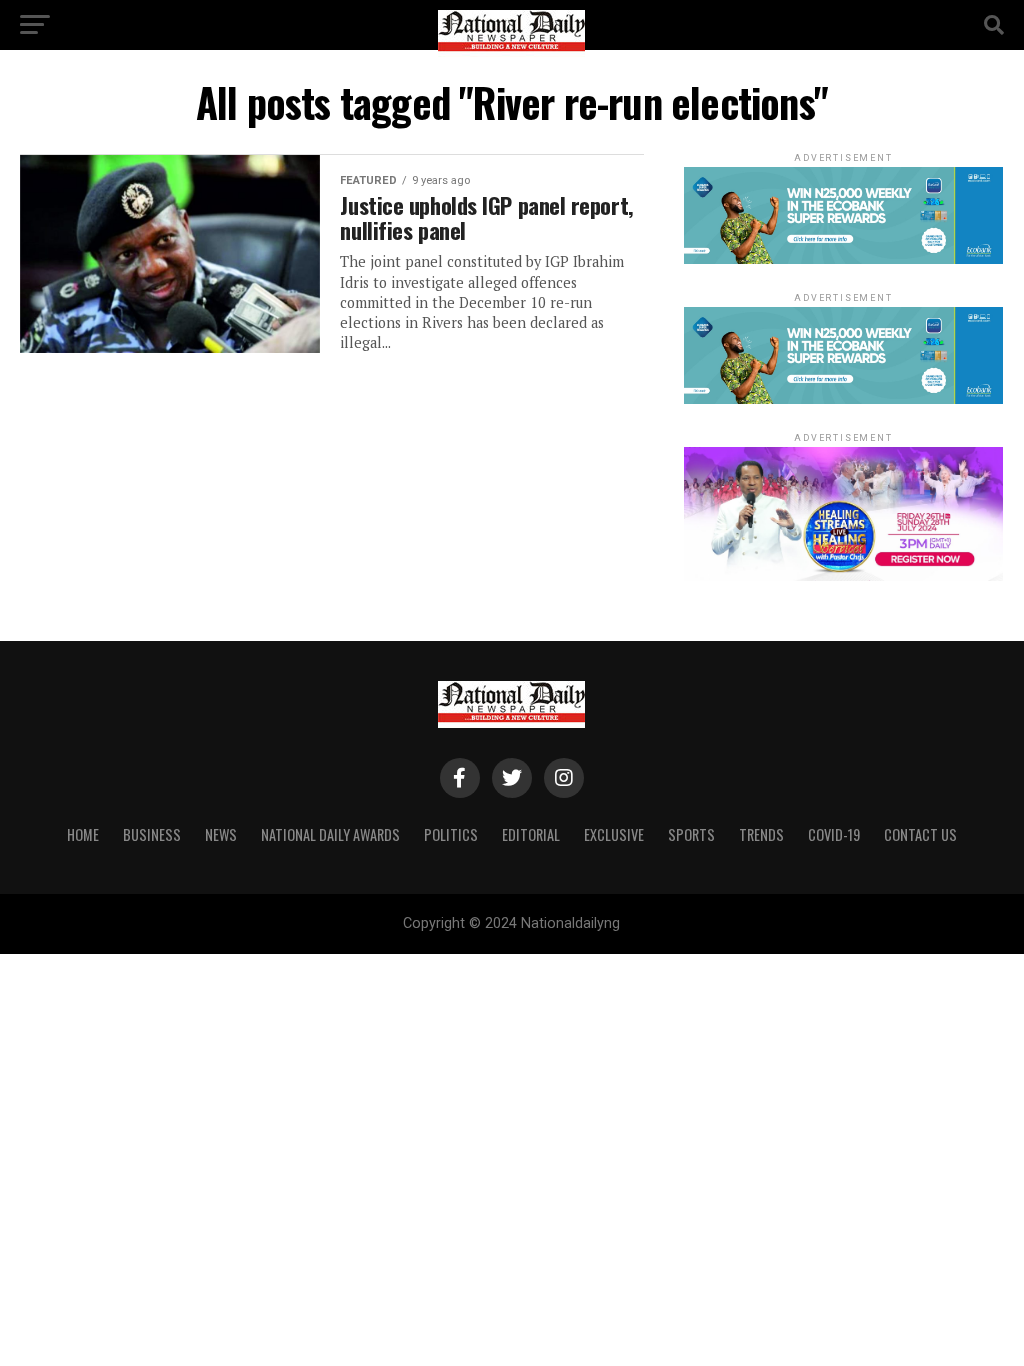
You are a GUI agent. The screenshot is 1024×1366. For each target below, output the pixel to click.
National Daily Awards (330, 834)
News (221, 834)
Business (152, 834)
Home (83, 834)
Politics (451, 834)
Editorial (531, 834)
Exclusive (614, 834)
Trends (761, 834)
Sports (691, 834)
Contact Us (920, 834)
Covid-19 (834, 834)
